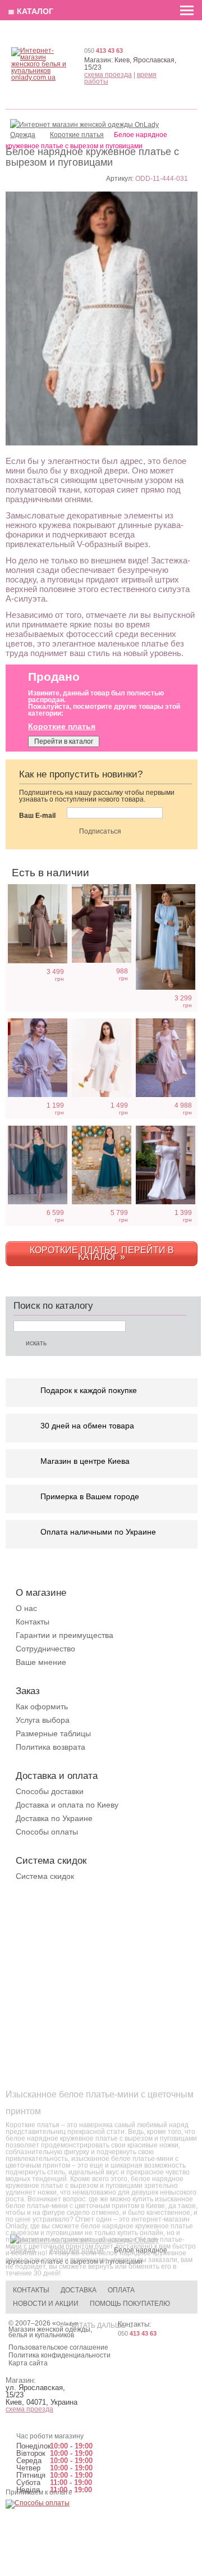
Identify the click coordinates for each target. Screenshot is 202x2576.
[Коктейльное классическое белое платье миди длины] (166, 1165)
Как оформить (42, 1706)
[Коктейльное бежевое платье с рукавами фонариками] (166, 1058)
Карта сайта (28, 2363)
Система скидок (45, 1876)
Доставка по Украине (54, 1818)
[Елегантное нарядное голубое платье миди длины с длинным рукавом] (166, 937)
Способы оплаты (47, 1832)
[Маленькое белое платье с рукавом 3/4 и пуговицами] (102, 1058)
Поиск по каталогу (53, 1306)
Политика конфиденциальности (59, 2355)
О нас (26, 1608)
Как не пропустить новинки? (81, 774)
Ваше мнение (41, 1662)
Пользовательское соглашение (58, 2347)
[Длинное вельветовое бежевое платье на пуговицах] (38, 1058)
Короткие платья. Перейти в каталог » (102, 1253)
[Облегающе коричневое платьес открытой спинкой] (102, 923)
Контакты (33, 1622)
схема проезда (108, 75)
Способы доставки (50, 1791)
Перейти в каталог (64, 741)
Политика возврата (50, 1747)
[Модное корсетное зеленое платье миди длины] (102, 1165)
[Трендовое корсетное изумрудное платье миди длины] (38, 1165)
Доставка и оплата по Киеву (67, 1805)
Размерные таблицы (53, 1733)
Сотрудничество (45, 1649)
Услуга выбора (43, 1720)
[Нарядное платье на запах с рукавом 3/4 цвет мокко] (38, 924)
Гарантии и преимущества (65, 1635)
